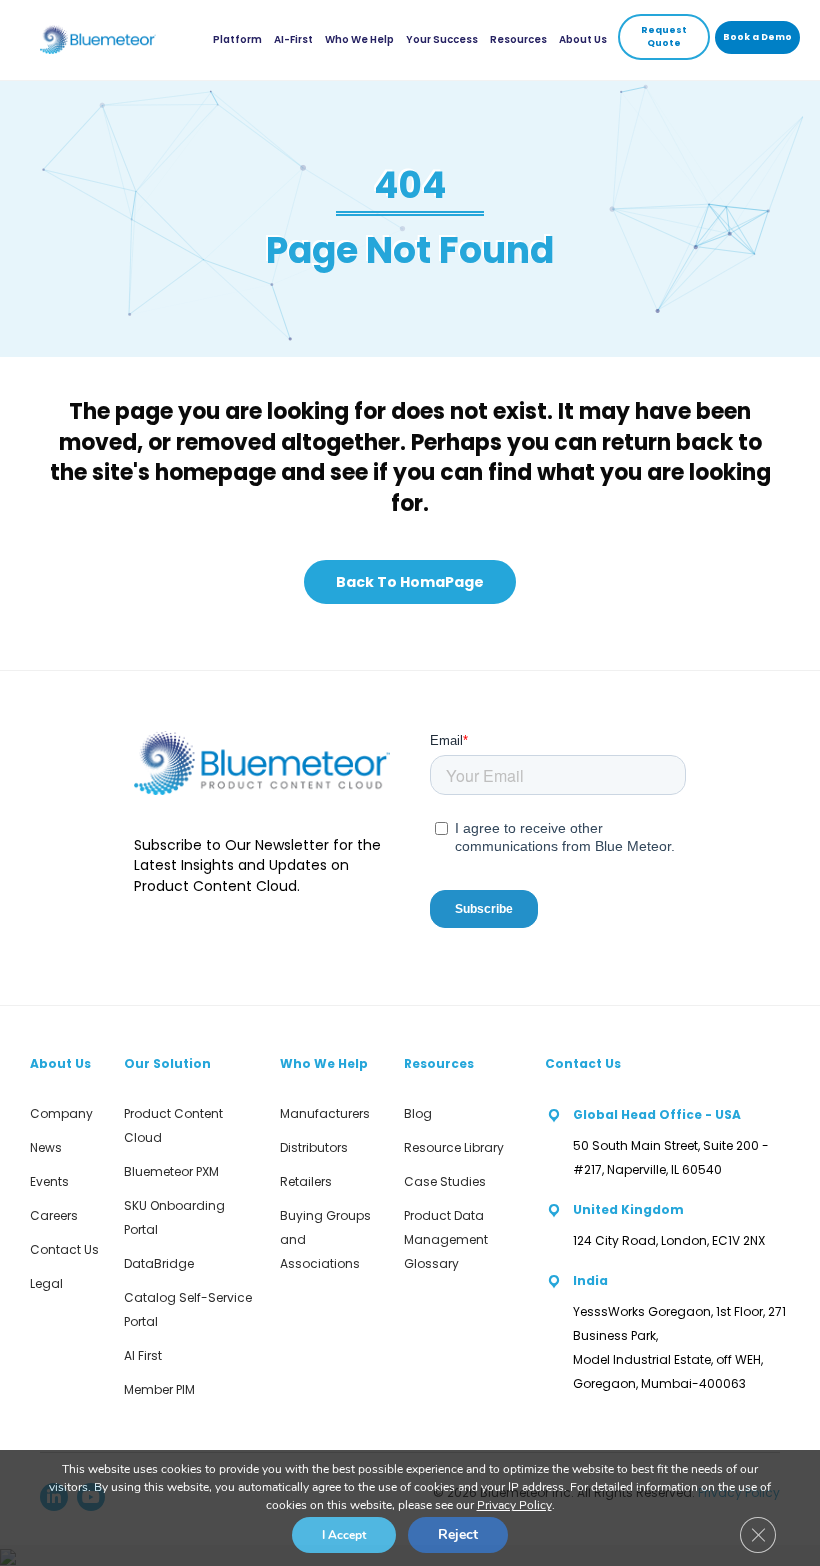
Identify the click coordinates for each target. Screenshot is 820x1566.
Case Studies (445, 1181)
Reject (458, 1534)
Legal (46, 1283)
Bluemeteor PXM (171, 1171)
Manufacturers (325, 1113)
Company (61, 1113)
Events (49, 1181)
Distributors (314, 1147)
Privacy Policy (514, 1505)
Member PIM (159, 1389)
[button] (664, 37)
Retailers (306, 1181)
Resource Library (454, 1147)
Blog (418, 1113)
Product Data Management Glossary (446, 1239)
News (46, 1147)
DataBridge (159, 1263)
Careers (54, 1215)
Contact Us (64, 1249)
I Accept (344, 1535)
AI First (143, 1355)
